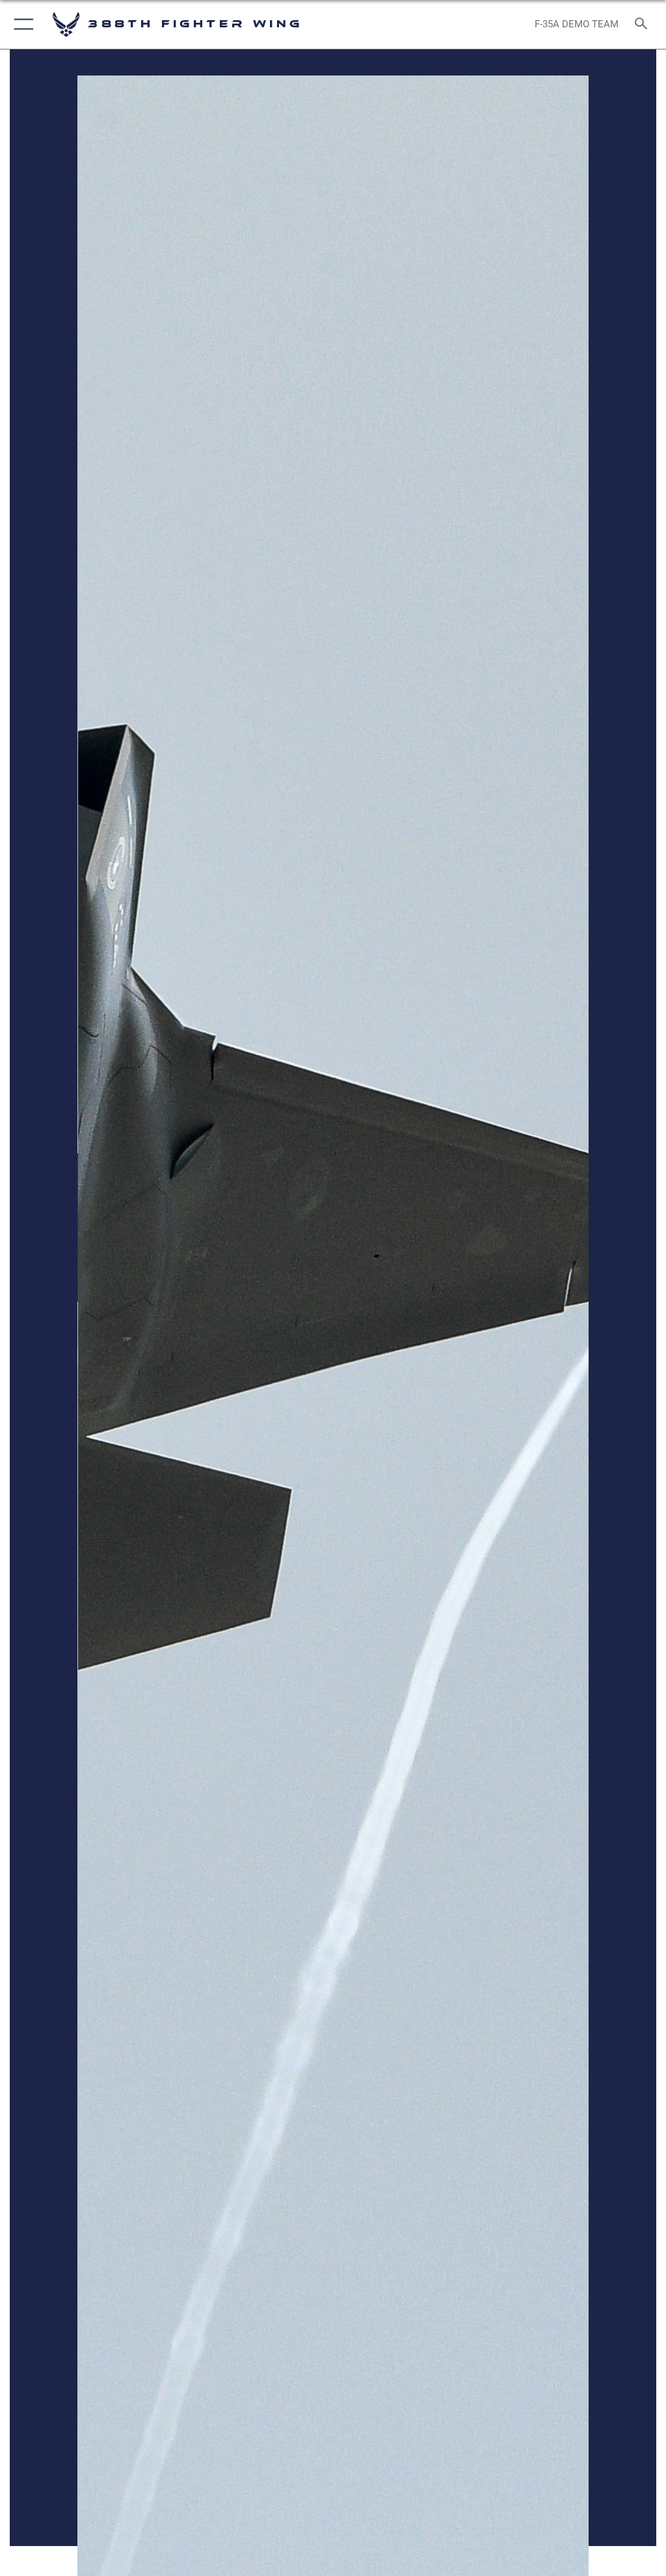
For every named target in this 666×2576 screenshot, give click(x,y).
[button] (21, 24)
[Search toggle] (644, 24)
